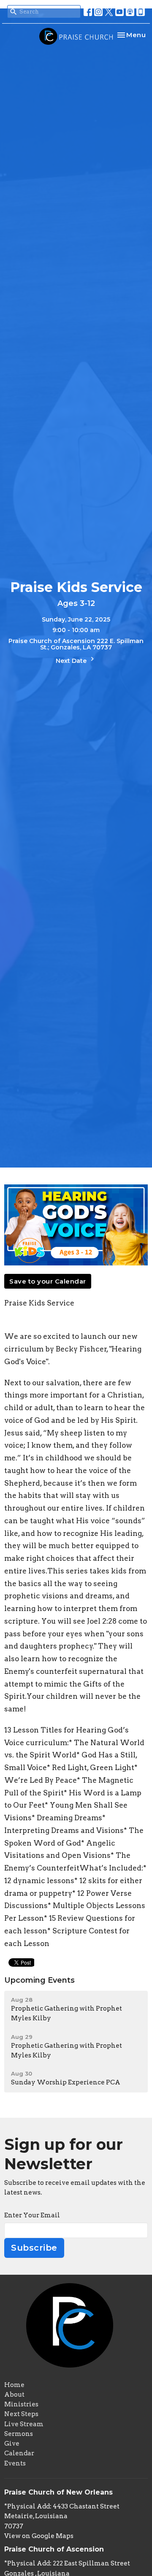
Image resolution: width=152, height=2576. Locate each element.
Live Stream (24, 2424)
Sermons (19, 2434)
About (14, 2395)
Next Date (72, 661)
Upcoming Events (39, 1980)
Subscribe (34, 2248)
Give (12, 2444)
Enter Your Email (32, 2215)
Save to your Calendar (48, 1281)
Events (15, 2463)
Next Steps (21, 2414)
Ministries (21, 2404)
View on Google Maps (39, 2536)
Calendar (19, 2453)
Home (14, 2385)
